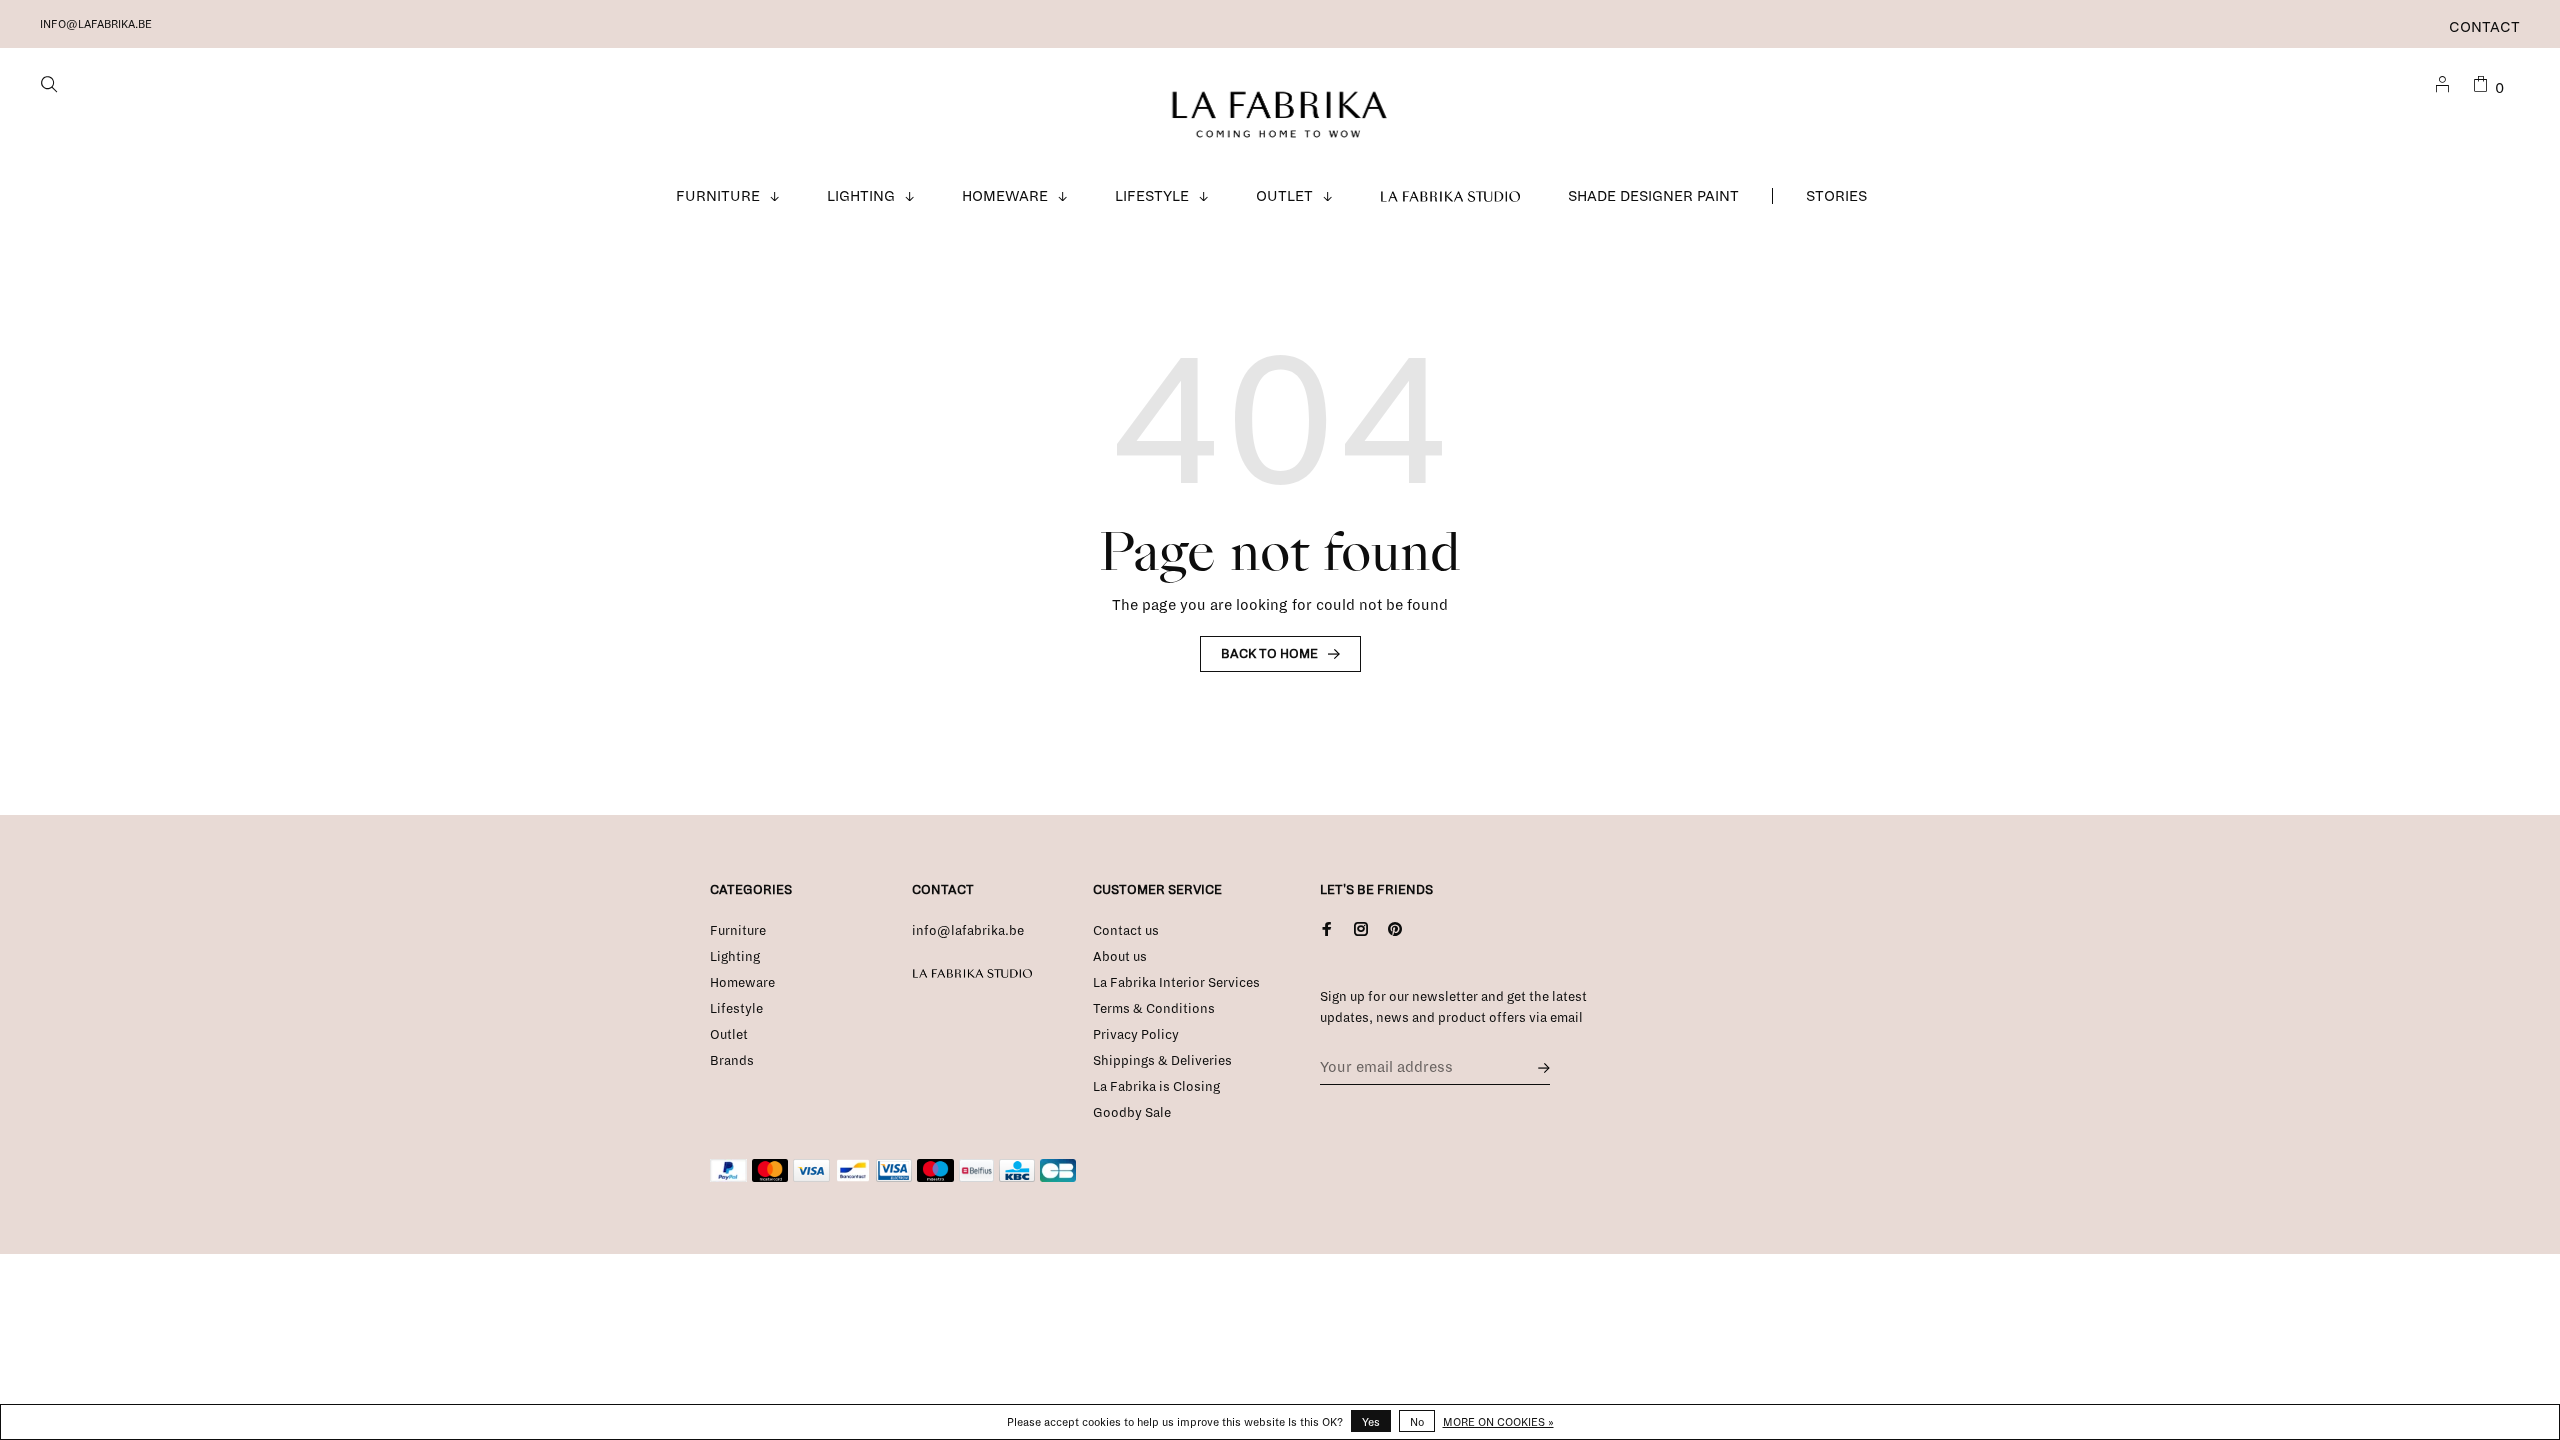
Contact (2484, 27)
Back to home (1269, 654)
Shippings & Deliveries (1162, 1061)
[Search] (51, 88)
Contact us (1126, 931)
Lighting (861, 196)
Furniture (718, 196)
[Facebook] (1327, 931)
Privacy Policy (1136, 1035)
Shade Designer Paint (1653, 196)
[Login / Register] (2444, 88)
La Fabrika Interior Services (1176, 983)
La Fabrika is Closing (1156, 1087)
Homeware (1005, 196)
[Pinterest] (1395, 931)
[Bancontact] (853, 1178)
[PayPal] (728, 1178)
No (1417, 1422)
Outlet (1284, 196)
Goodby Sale (1132, 1113)
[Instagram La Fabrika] (1361, 931)
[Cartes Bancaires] (1058, 1178)
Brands (732, 1061)
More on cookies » (1498, 1422)
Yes (1371, 1422)
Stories (1836, 196)
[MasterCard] (770, 1178)
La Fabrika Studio (1451, 196)
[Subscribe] (1539, 1067)
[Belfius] (977, 1178)
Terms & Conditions (1154, 1009)
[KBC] (1017, 1178)
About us (1120, 957)
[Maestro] (935, 1178)
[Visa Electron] (894, 1178)
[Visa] (811, 1178)
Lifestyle (1152, 196)
